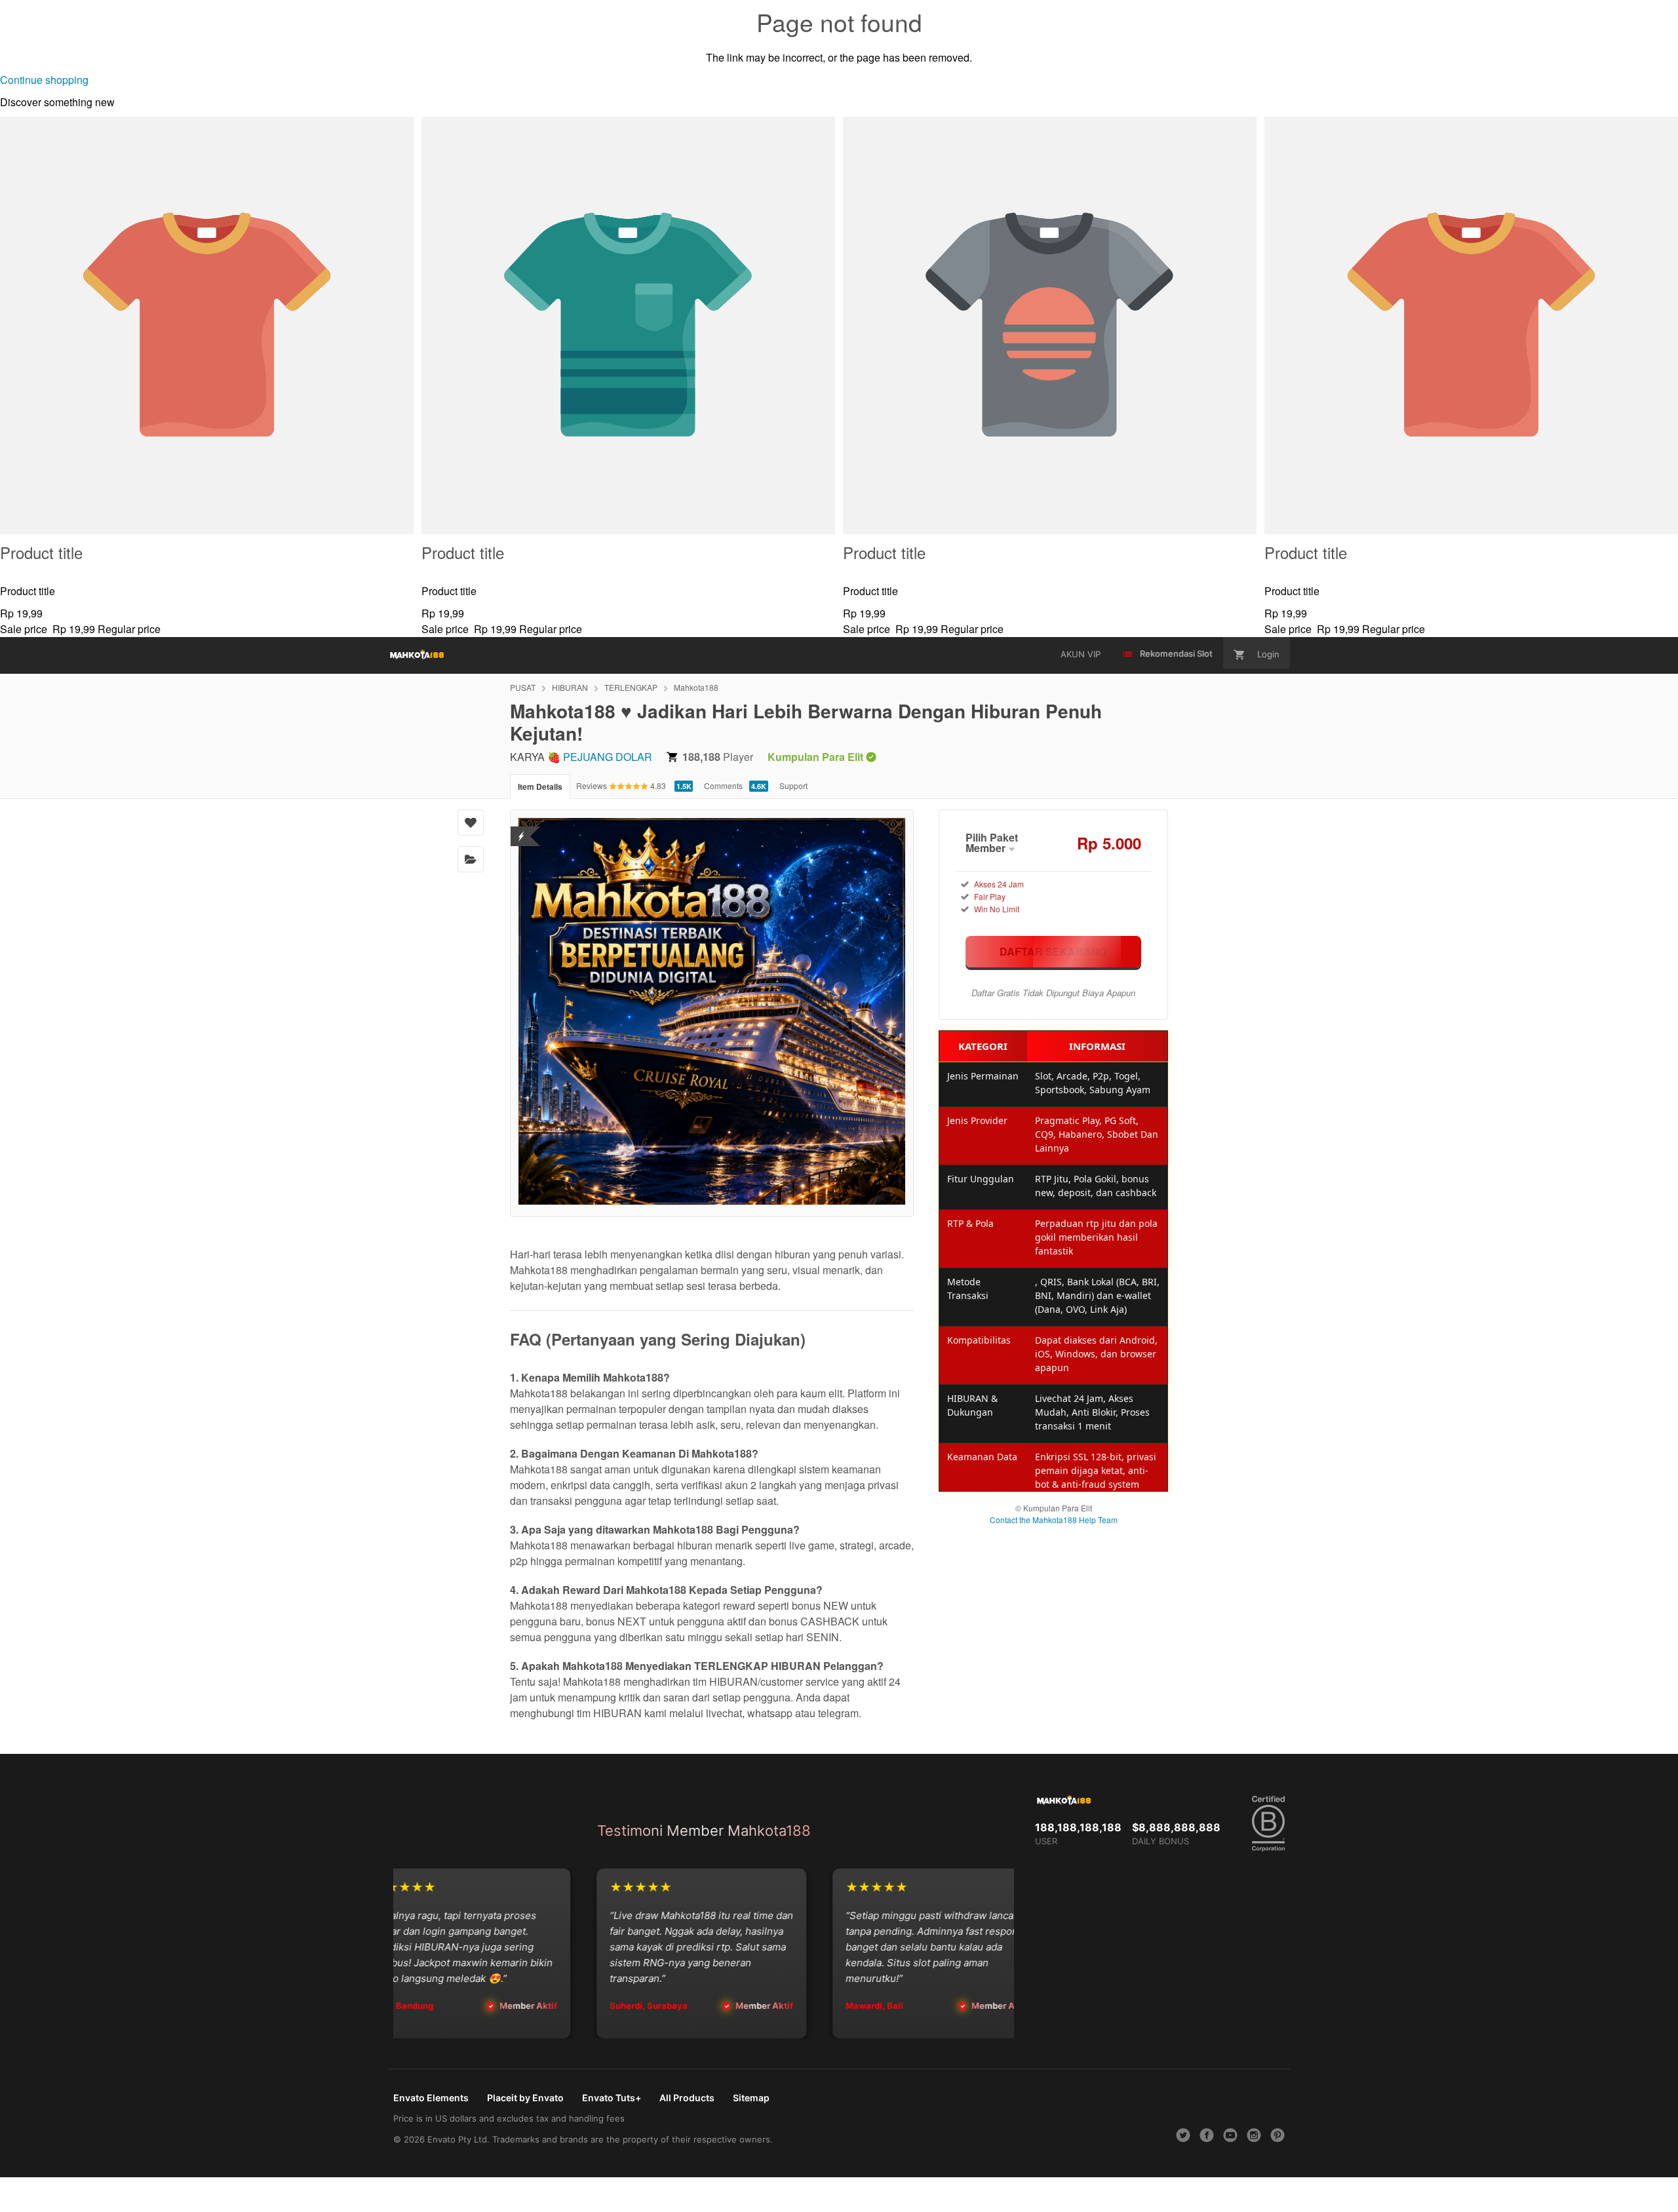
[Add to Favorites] (471, 823)
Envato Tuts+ (612, 2098)
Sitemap (751, 2098)
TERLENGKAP (631, 687)
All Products (687, 2098)
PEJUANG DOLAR (608, 757)
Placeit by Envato (525, 2098)
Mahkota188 (696, 687)
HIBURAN (570, 687)
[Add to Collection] (471, 859)
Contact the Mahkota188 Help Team (1054, 1520)
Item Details (540, 786)
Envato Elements (431, 2098)
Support (793, 786)
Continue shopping (44, 80)
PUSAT (523, 687)
